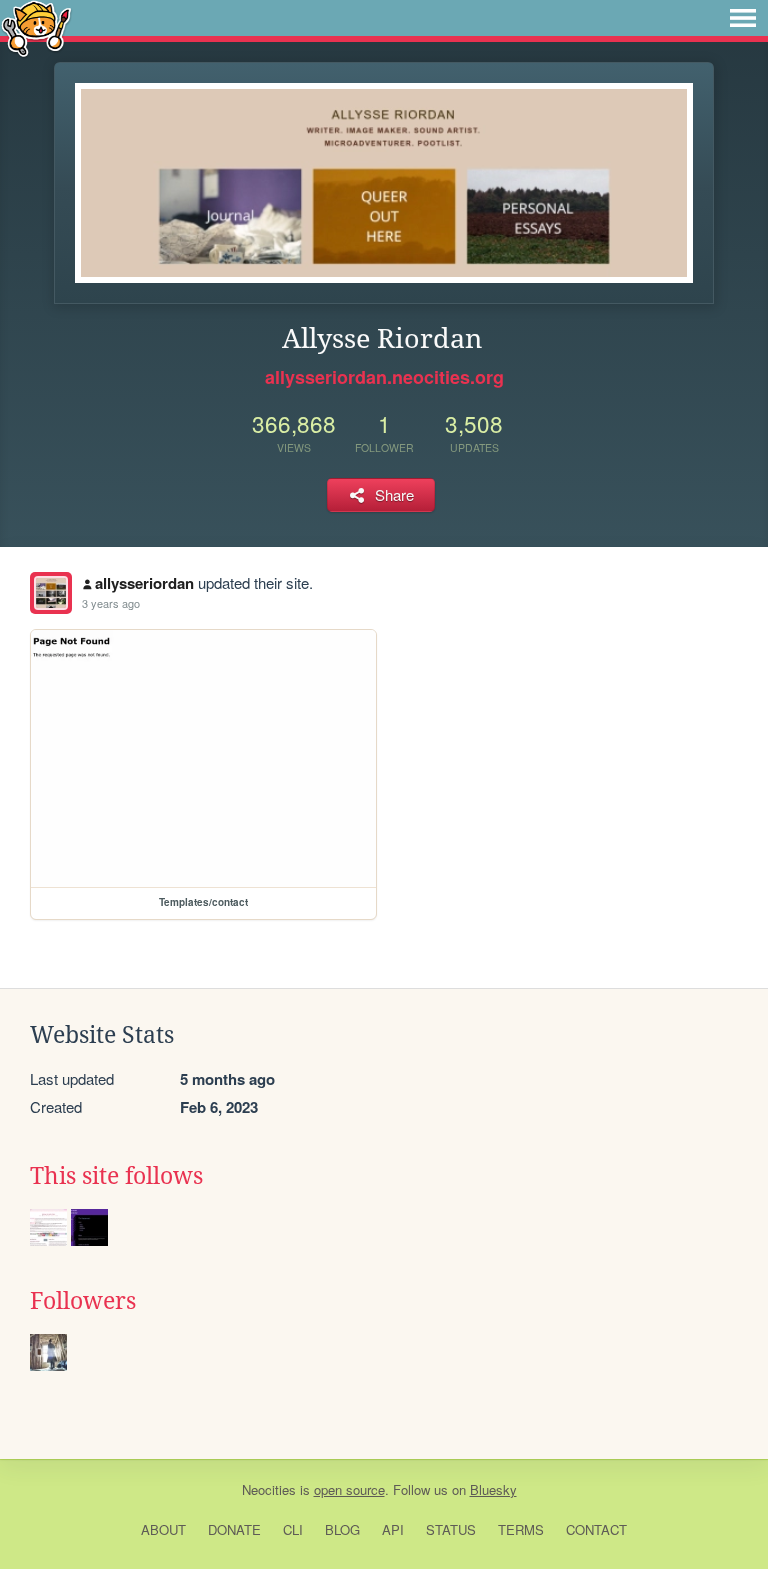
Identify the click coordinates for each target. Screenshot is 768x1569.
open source (349, 1489)
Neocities (269, 1489)
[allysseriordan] (51, 593)
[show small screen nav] (743, 18)
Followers (83, 1301)
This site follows (116, 1176)
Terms (521, 1529)
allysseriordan (144, 583)
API (393, 1529)
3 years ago (111, 603)
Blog (342, 1529)
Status (451, 1529)
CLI (293, 1529)
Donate (234, 1529)
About (163, 1529)
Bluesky (493, 1489)
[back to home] (36, 27)
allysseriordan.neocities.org (384, 377)
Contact (596, 1529)
